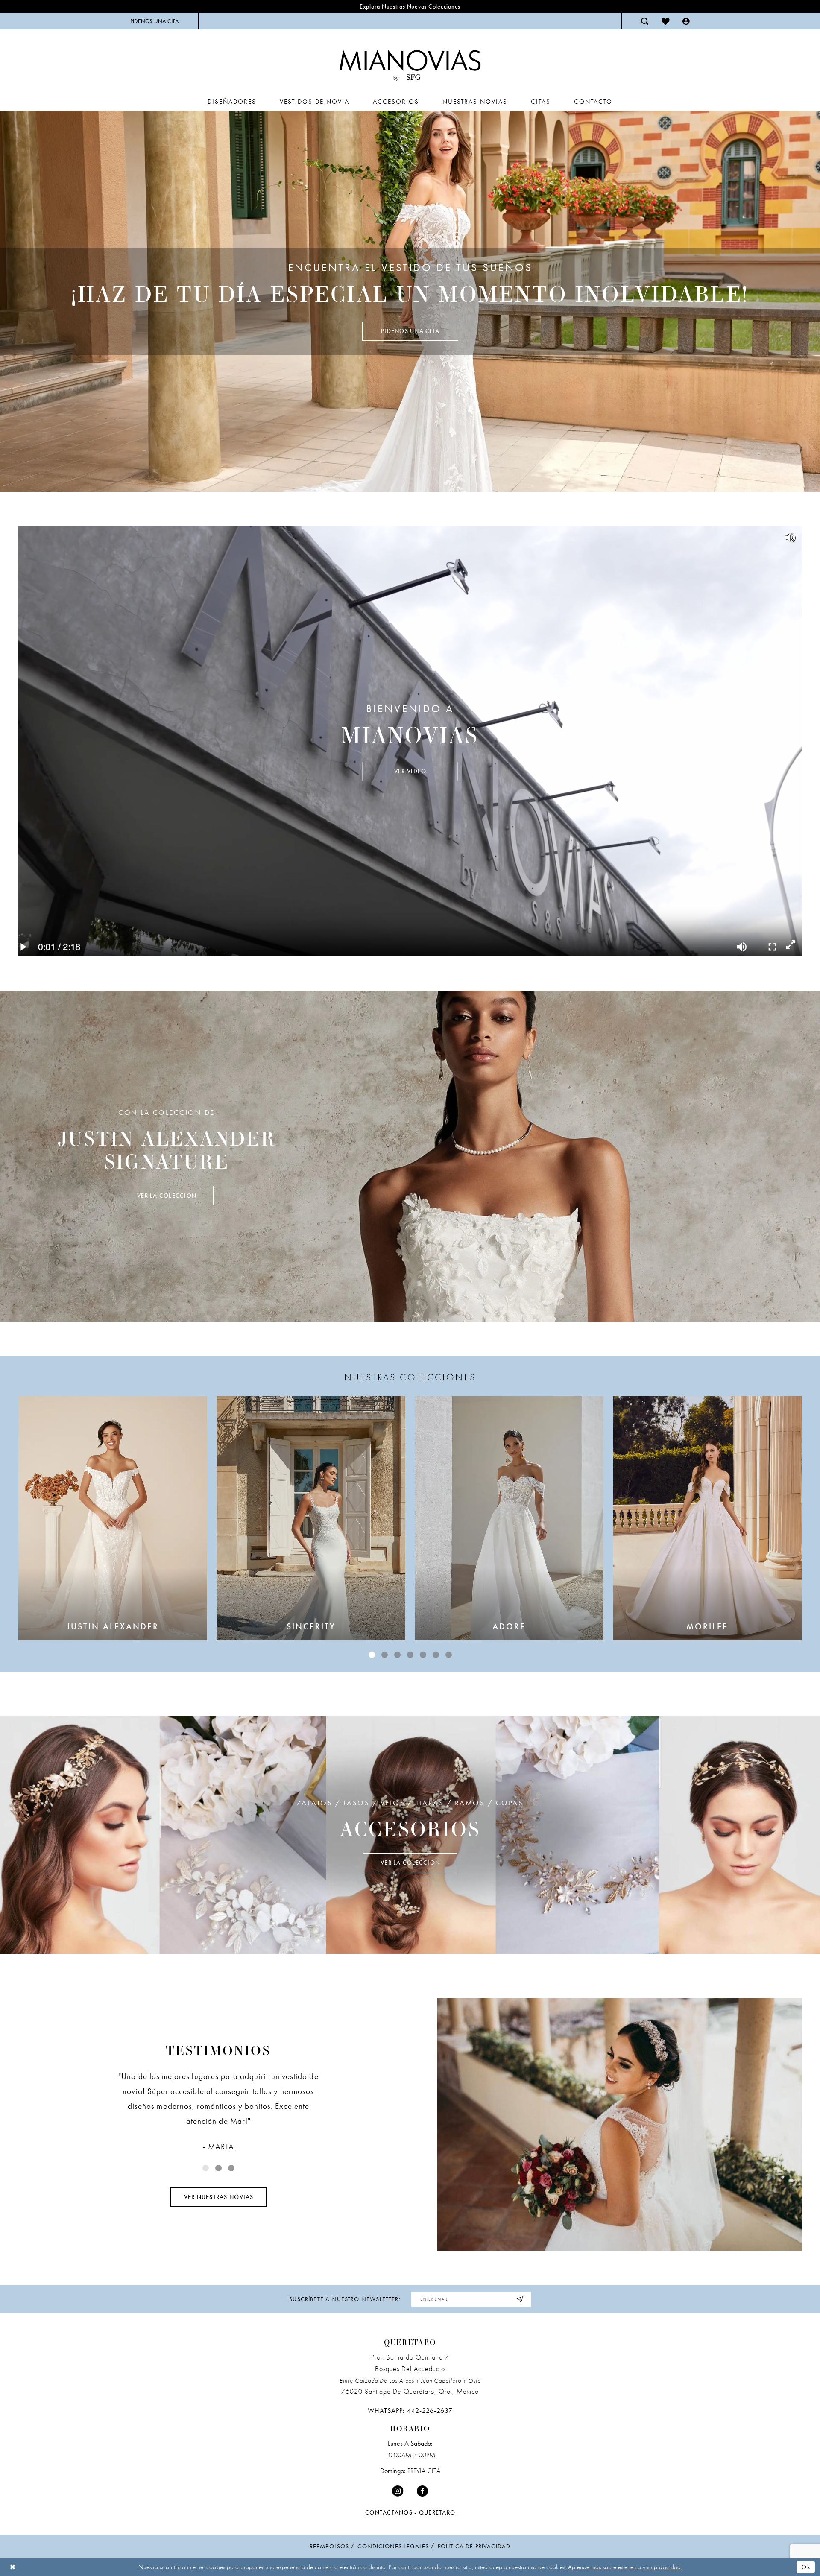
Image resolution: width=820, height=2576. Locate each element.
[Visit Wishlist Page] (666, 21)
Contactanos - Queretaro (410, 2512)
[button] (686, 21)
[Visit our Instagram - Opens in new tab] (398, 2491)
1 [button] (372, 1655)
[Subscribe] (520, 2299)
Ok (806, 2567)
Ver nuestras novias (219, 2197)
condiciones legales (393, 2546)
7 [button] (449, 1655)
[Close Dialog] (13, 2567)
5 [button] (423, 1655)
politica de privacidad (474, 2546)
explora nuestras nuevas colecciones (410, 6)
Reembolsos (329, 2546)
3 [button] (397, 1655)
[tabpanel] (410, 301)
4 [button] (410, 1655)
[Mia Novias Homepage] (410, 63)
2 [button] (385, 1655)
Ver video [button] (410, 771)
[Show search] (645, 21)
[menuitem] (155, 21)
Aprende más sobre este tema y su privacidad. (625, 2567)
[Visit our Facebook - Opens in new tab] (422, 2491)
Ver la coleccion (167, 1196)
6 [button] (436, 1655)
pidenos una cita (410, 331)
